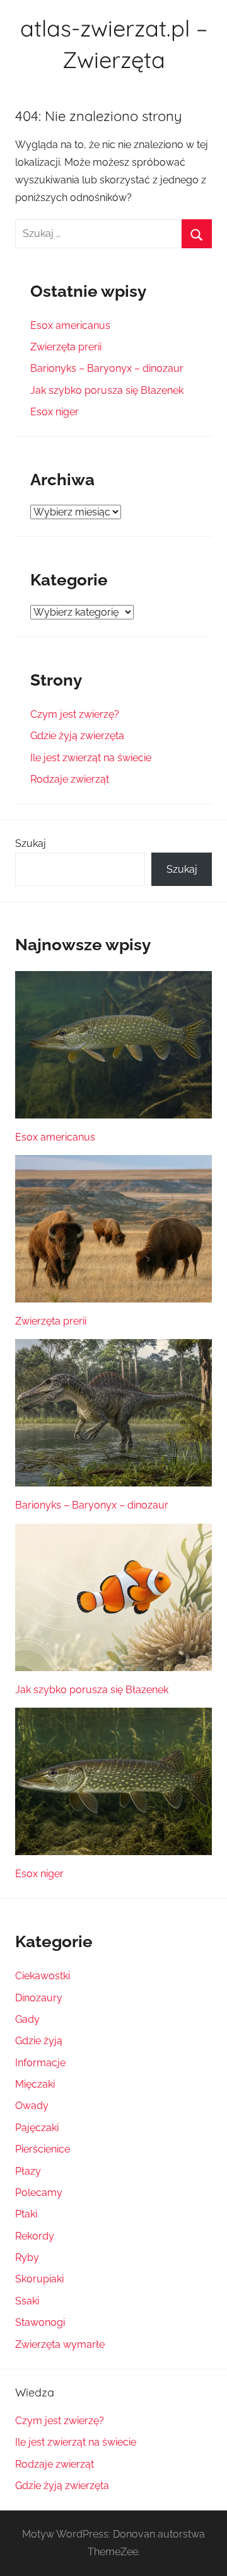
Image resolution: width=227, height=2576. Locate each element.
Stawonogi (40, 2322)
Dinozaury (39, 1998)
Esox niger (55, 412)
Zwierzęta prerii (66, 347)
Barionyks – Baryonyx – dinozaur (107, 368)
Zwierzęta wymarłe (60, 2344)
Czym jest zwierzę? (75, 714)
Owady (32, 2106)
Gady (27, 2019)
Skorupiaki (39, 2279)
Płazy (28, 2171)
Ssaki (27, 2301)
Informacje (40, 2063)
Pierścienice (43, 2149)
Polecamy (39, 2193)
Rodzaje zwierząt (70, 779)
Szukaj (31, 843)
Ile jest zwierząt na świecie (91, 758)
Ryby (27, 2257)
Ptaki (26, 2214)
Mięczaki (35, 2084)
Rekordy (35, 2236)
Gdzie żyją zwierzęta (77, 736)
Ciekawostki (43, 1976)
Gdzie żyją (39, 2041)
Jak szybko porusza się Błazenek (107, 390)
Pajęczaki (37, 2128)
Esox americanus (70, 325)
